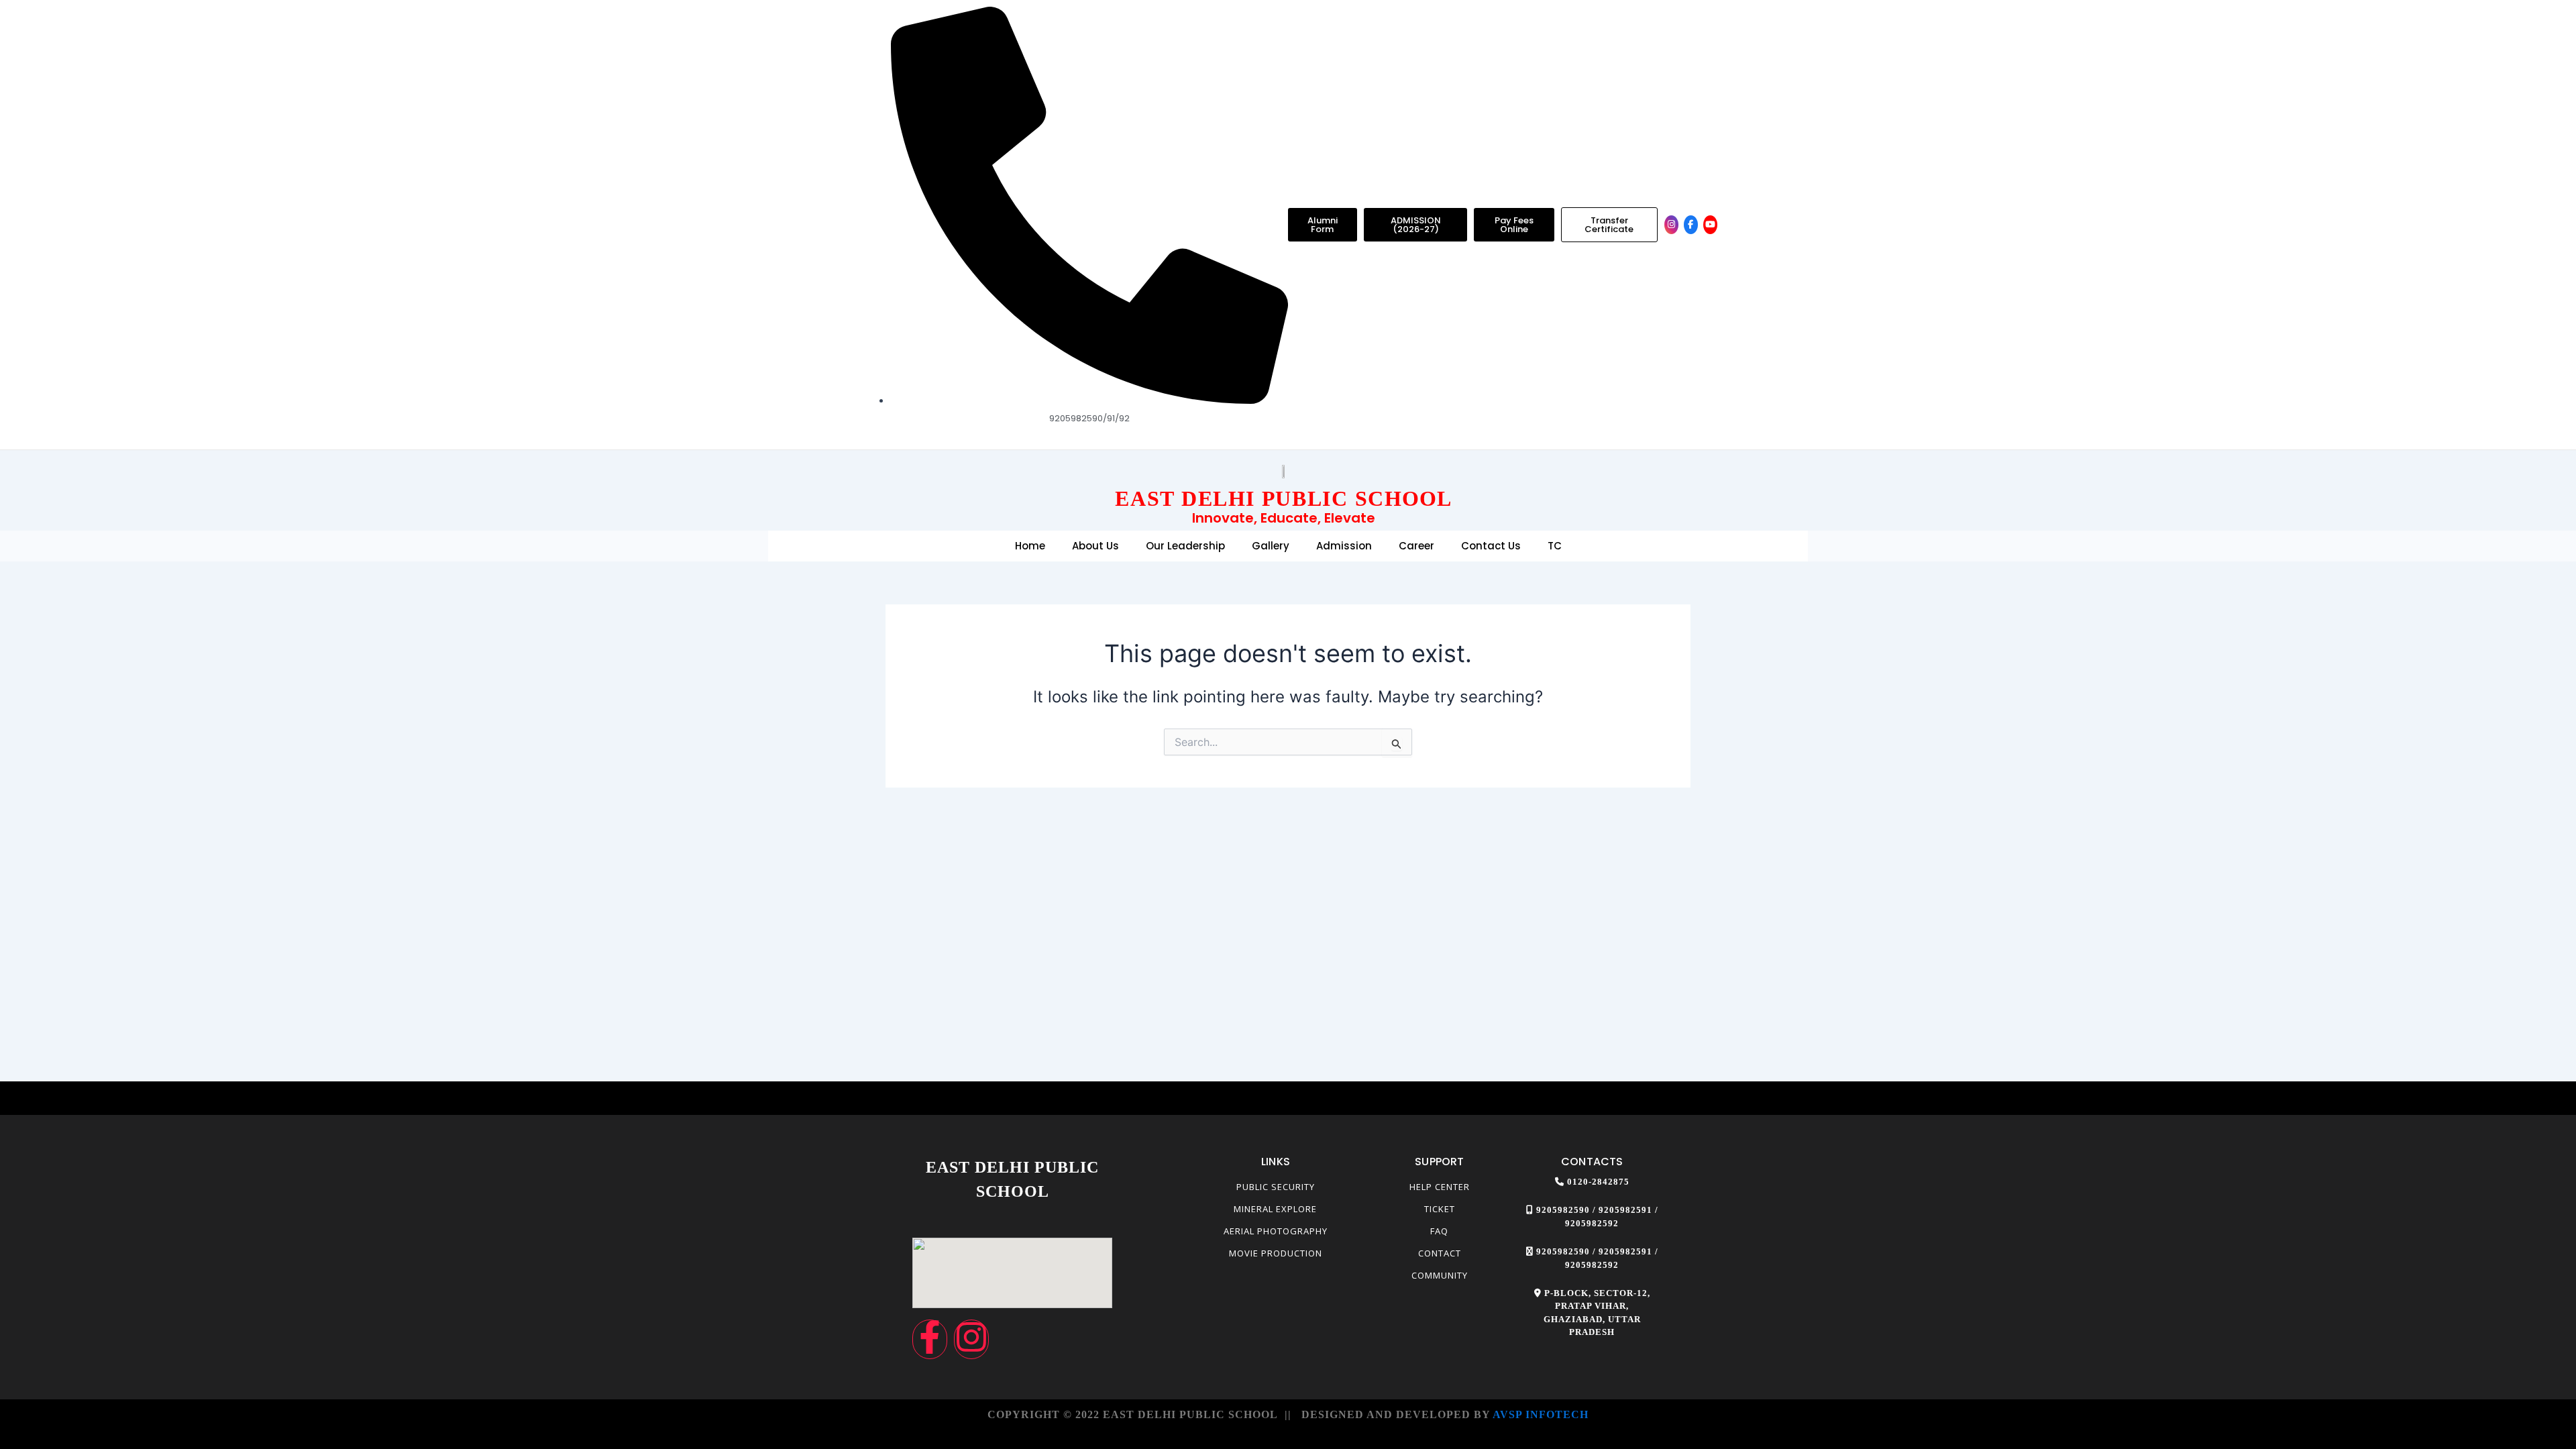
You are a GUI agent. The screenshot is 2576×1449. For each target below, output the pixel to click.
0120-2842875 (1598, 1182)
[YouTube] (1710, 225)
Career (1416, 546)
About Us (1095, 546)
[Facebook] (1691, 225)
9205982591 (1625, 1210)
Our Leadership (1185, 546)
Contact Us (1491, 546)
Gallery (1271, 546)
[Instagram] (1671, 225)
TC (1555, 546)
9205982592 (1592, 1223)
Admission (1344, 546)
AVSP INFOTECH (1541, 1414)
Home (1030, 546)
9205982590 (1563, 1210)
